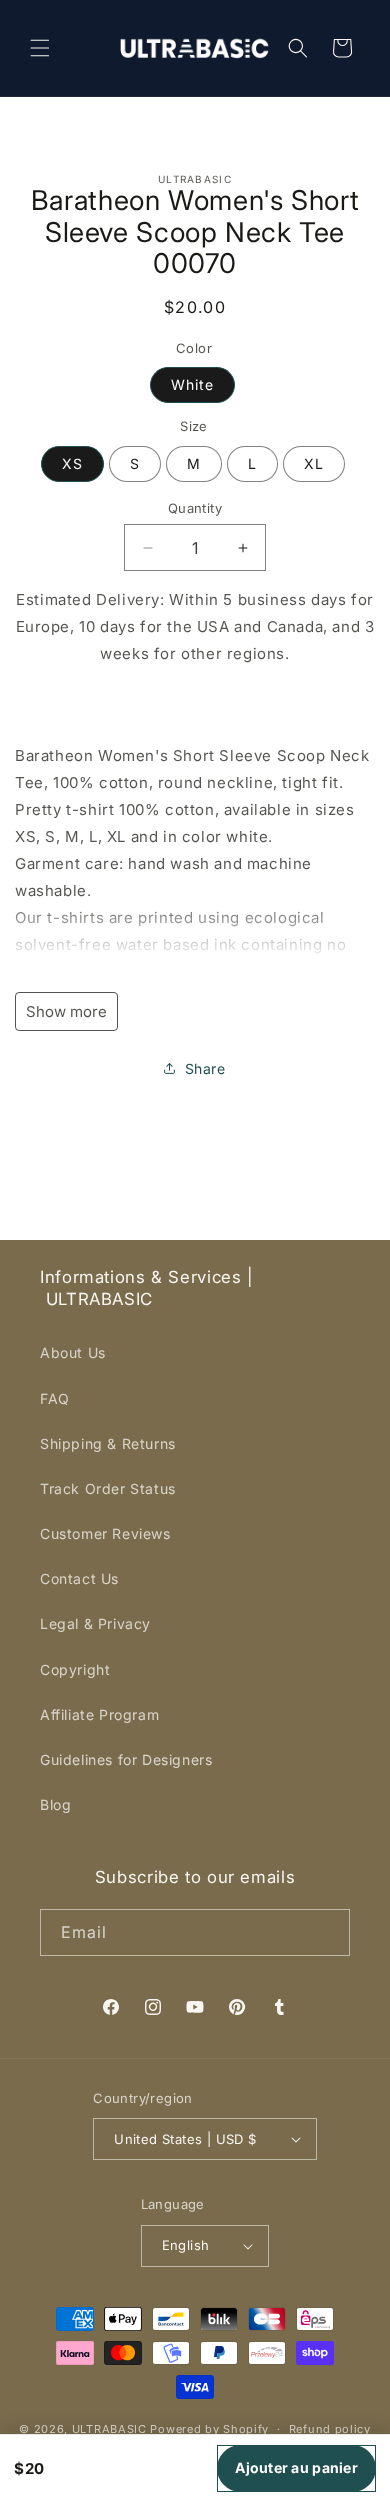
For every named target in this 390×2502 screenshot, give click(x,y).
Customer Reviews (105, 1533)
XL (314, 463)
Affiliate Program (99, 1714)
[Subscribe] (327, 1932)
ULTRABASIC (109, 2429)
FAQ (55, 1398)
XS (72, 463)
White (192, 384)
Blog (55, 1804)
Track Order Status (108, 1488)
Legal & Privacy (95, 1623)
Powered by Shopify (209, 2429)
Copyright (75, 1669)
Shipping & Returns (108, 1443)
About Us (73, 1352)
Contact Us (79, 1578)
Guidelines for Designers (126, 1759)
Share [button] (205, 1068)
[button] (40, 48)
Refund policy (330, 2429)
